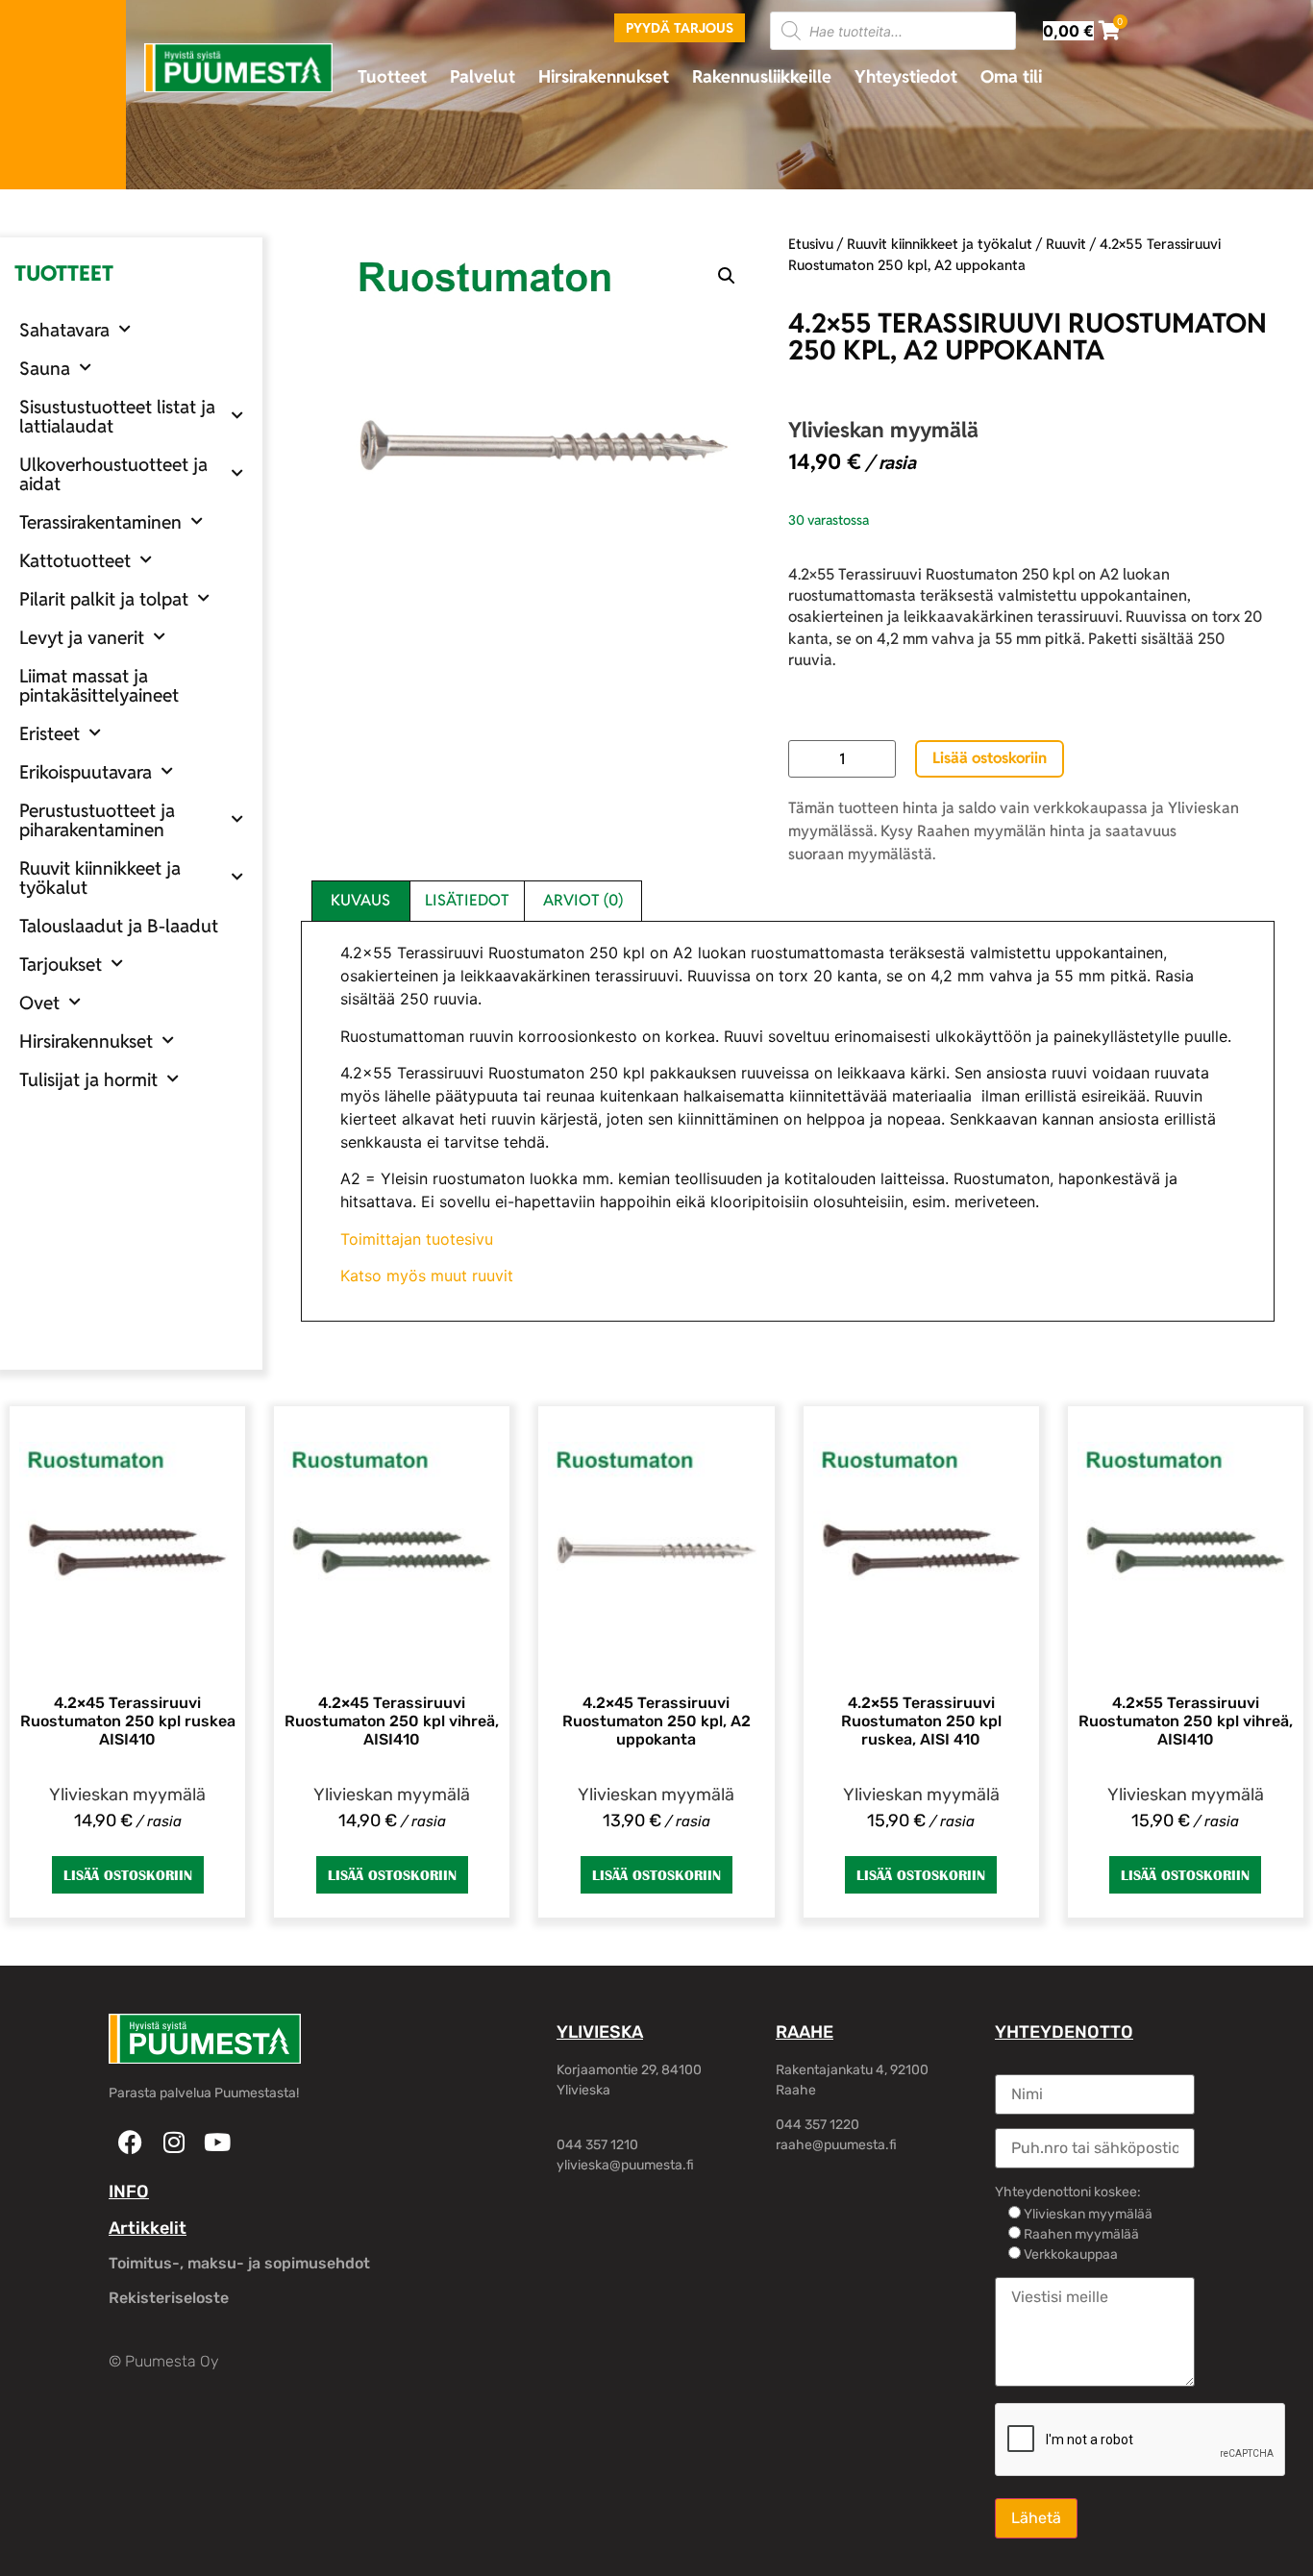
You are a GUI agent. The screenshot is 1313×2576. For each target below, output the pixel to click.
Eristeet (50, 733)
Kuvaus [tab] (360, 900)
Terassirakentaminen (100, 522)
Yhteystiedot (906, 76)
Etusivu (811, 244)
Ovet (39, 1003)
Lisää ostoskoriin (990, 758)
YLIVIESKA (600, 2032)
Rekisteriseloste (169, 2298)
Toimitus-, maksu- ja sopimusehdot (239, 2263)
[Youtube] (217, 2142)
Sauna (45, 368)
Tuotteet (392, 76)
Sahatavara (64, 330)
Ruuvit (1066, 244)
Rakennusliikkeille (762, 76)
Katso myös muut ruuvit (427, 1276)
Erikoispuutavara (86, 772)
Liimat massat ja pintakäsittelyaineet (99, 685)
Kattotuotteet (75, 560)
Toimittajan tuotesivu (417, 1239)
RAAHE (805, 2032)
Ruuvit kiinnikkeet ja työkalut (100, 878)
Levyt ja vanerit (82, 637)
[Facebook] (130, 2142)
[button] (727, 276)
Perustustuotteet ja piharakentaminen (97, 820)
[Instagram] (173, 2142)
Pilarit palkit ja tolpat (104, 599)
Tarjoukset (61, 964)
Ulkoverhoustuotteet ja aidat (113, 474)
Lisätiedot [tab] (467, 900)
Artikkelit (148, 2228)
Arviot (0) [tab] (583, 900)
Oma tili (1011, 76)
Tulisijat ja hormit (88, 1079)
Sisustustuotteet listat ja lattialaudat (117, 416)
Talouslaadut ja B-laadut (119, 926)
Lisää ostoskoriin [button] (128, 1875)
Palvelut (483, 76)
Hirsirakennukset (604, 76)
